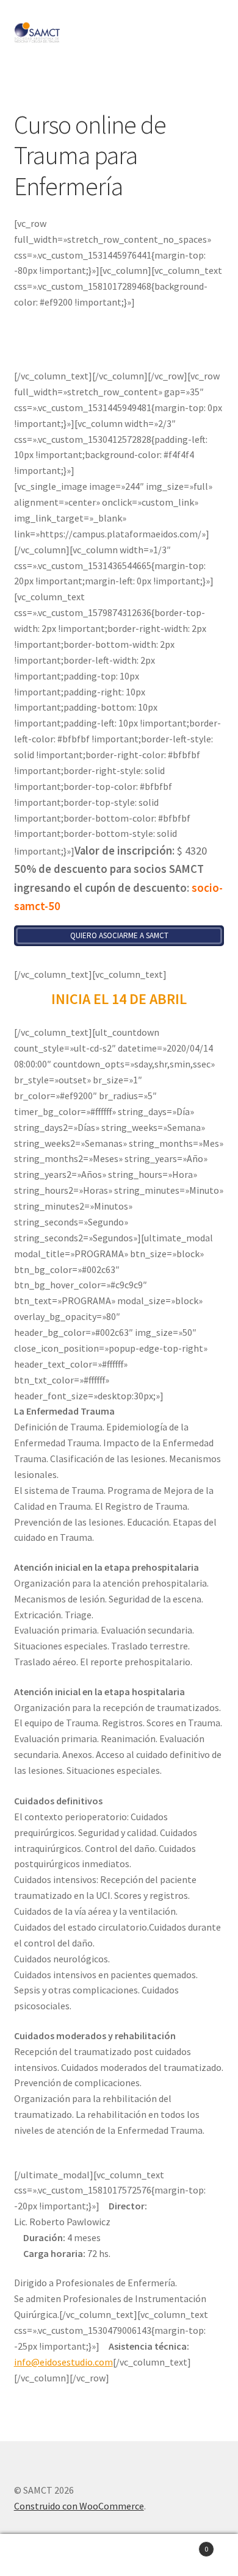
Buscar (119, 2555)
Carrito (183, 2545)
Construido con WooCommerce (79, 2506)
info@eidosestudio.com (63, 2362)
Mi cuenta (40, 2555)
